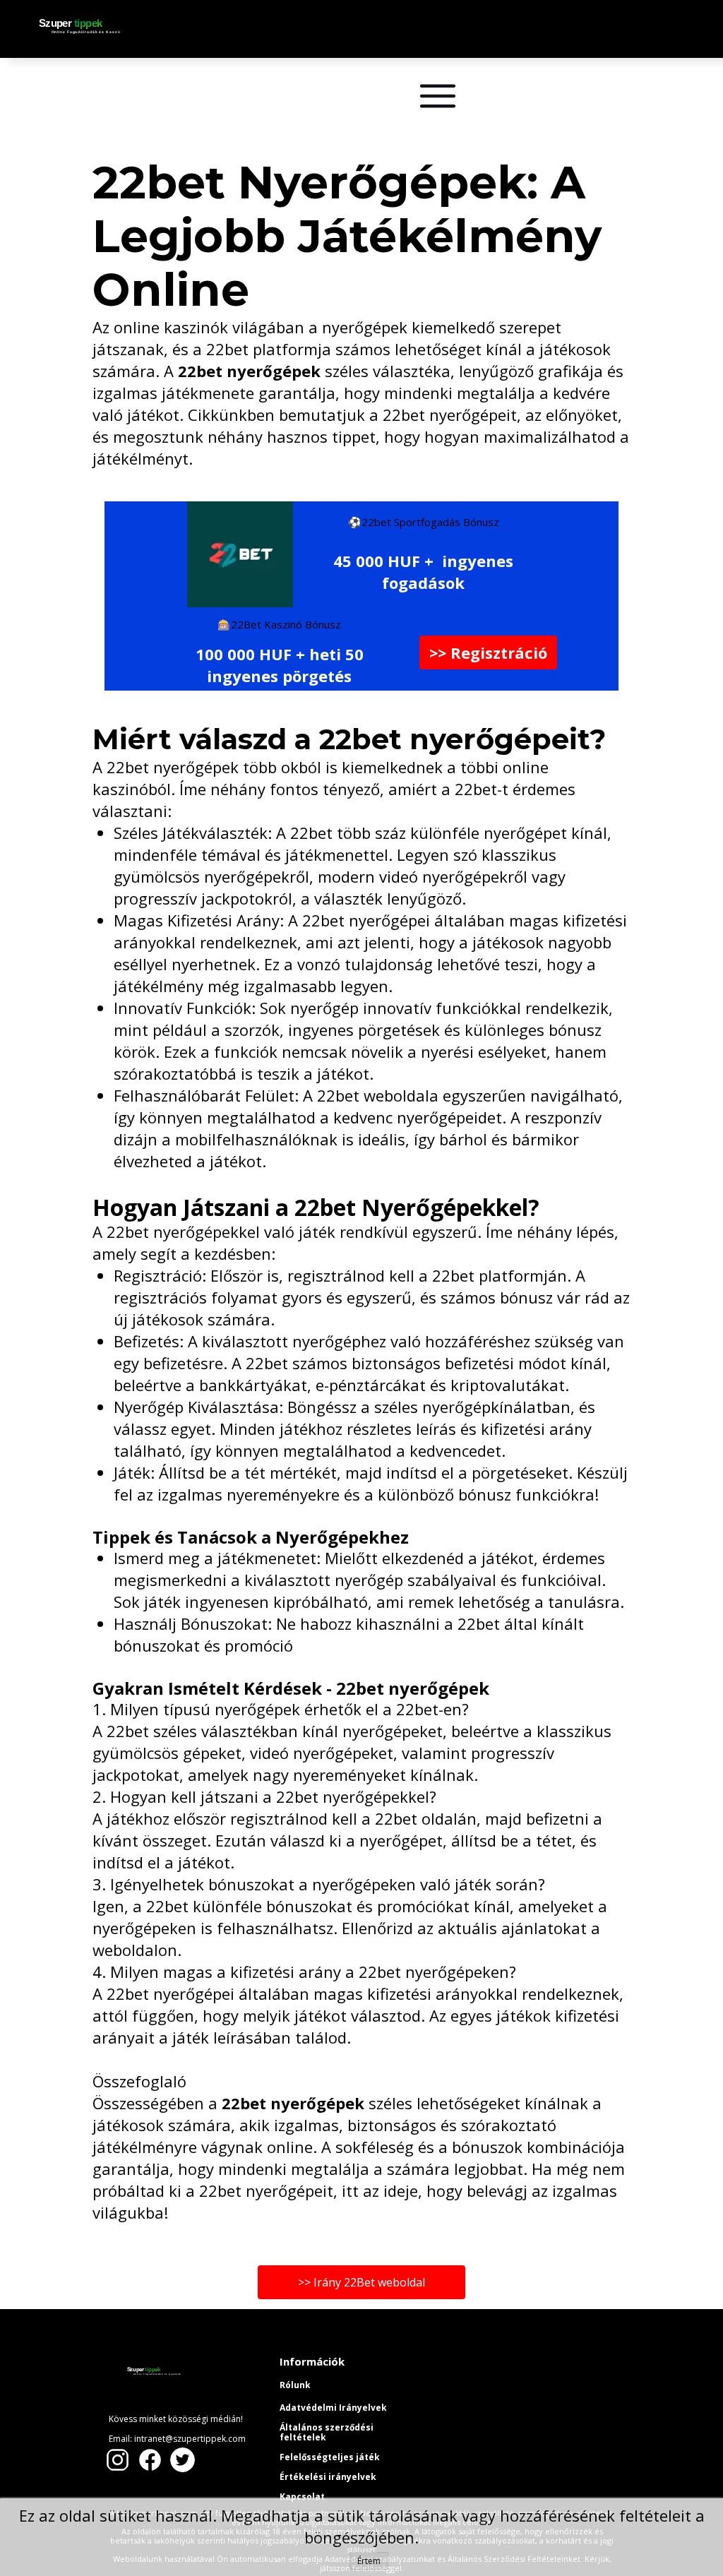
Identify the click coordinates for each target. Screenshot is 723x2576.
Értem (369, 2561)
